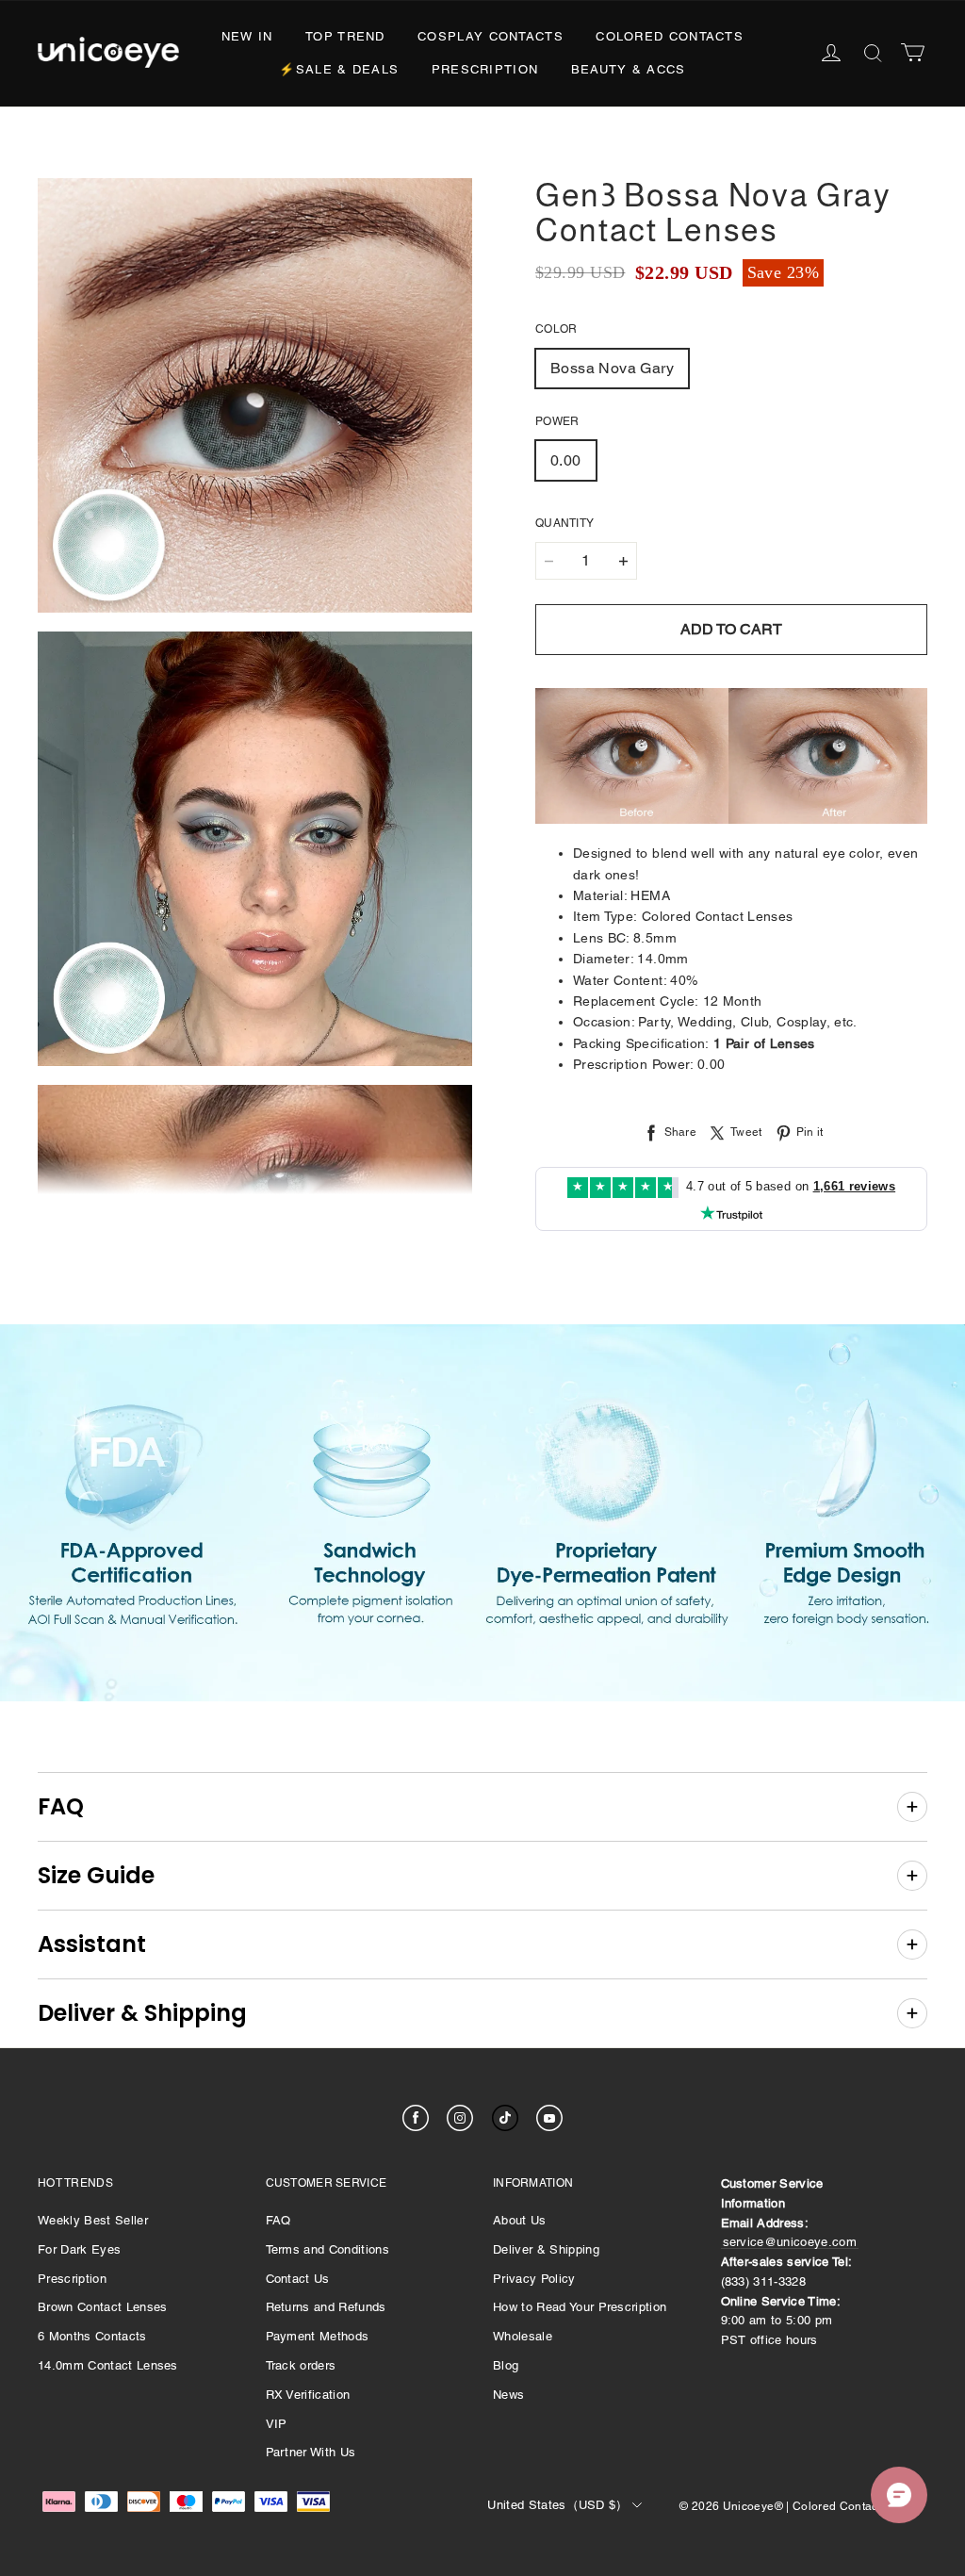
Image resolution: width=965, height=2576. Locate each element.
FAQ (278, 2220)
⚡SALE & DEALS (339, 69)
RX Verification (308, 2395)
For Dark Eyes (79, 2249)
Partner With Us (311, 2452)
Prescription (485, 69)
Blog (506, 2365)
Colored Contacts (670, 36)
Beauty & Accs (629, 69)
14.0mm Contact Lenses (108, 2365)
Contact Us (298, 2279)
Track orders (301, 2365)
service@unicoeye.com (790, 2242)
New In (247, 36)
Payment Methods (318, 2336)
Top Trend (345, 36)
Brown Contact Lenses (103, 2307)
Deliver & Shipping (546, 2249)
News (508, 2395)
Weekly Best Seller (93, 2220)
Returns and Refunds (326, 2307)
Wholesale (523, 2336)
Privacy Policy (534, 2279)
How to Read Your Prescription (580, 2307)
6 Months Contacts (92, 2336)
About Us (520, 2220)
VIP (277, 2424)
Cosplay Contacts (491, 36)
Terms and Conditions (328, 2249)
